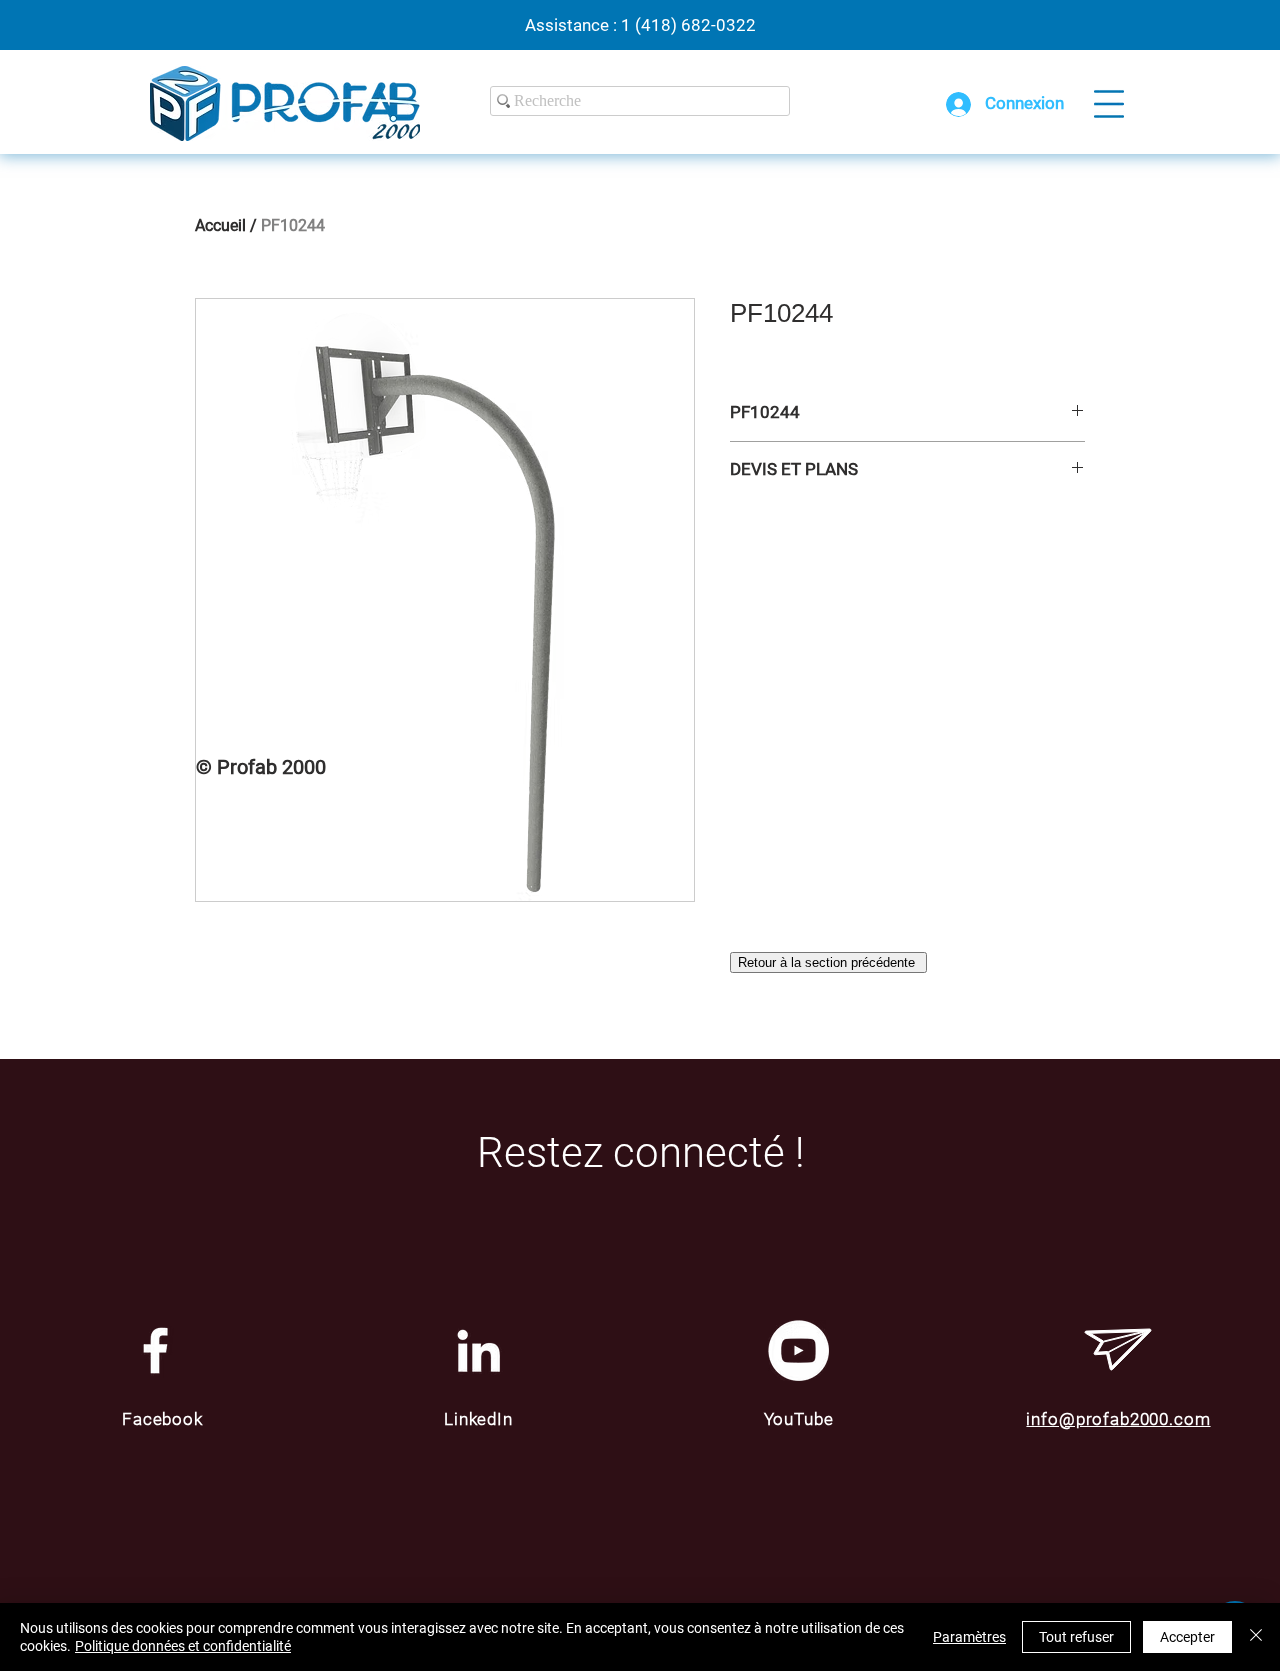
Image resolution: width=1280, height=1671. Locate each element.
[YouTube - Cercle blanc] (798, 1350)
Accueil (220, 225)
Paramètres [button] (969, 1637)
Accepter (1187, 1637)
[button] (1109, 104)
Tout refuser (1076, 1637)
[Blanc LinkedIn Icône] (478, 1350)
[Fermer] (1256, 1637)
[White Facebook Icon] (155, 1350)
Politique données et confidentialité (183, 1646)
